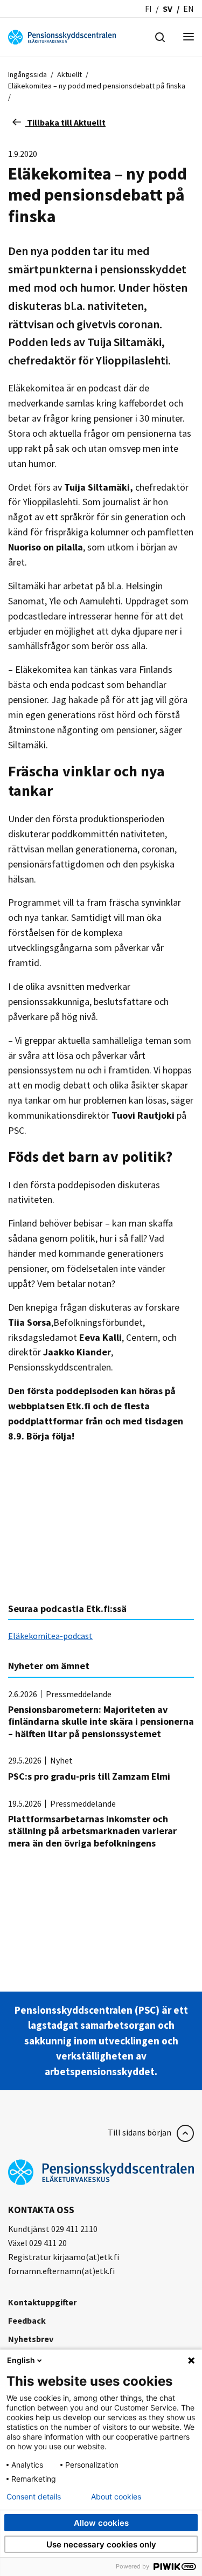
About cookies (116, 2497)
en (189, 9)
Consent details (34, 2497)
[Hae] (160, 36)
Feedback (27, 2320)
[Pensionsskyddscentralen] (62, 36)
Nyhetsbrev (31, 2339)
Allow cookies (101, 2523)
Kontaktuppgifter (42, 2302)
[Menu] (189, 37)
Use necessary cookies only (101, 2544)
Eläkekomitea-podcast (50, 1636)
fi (148, 9)
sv (168, 9)
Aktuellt (69, 74)
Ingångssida (27, 74)
